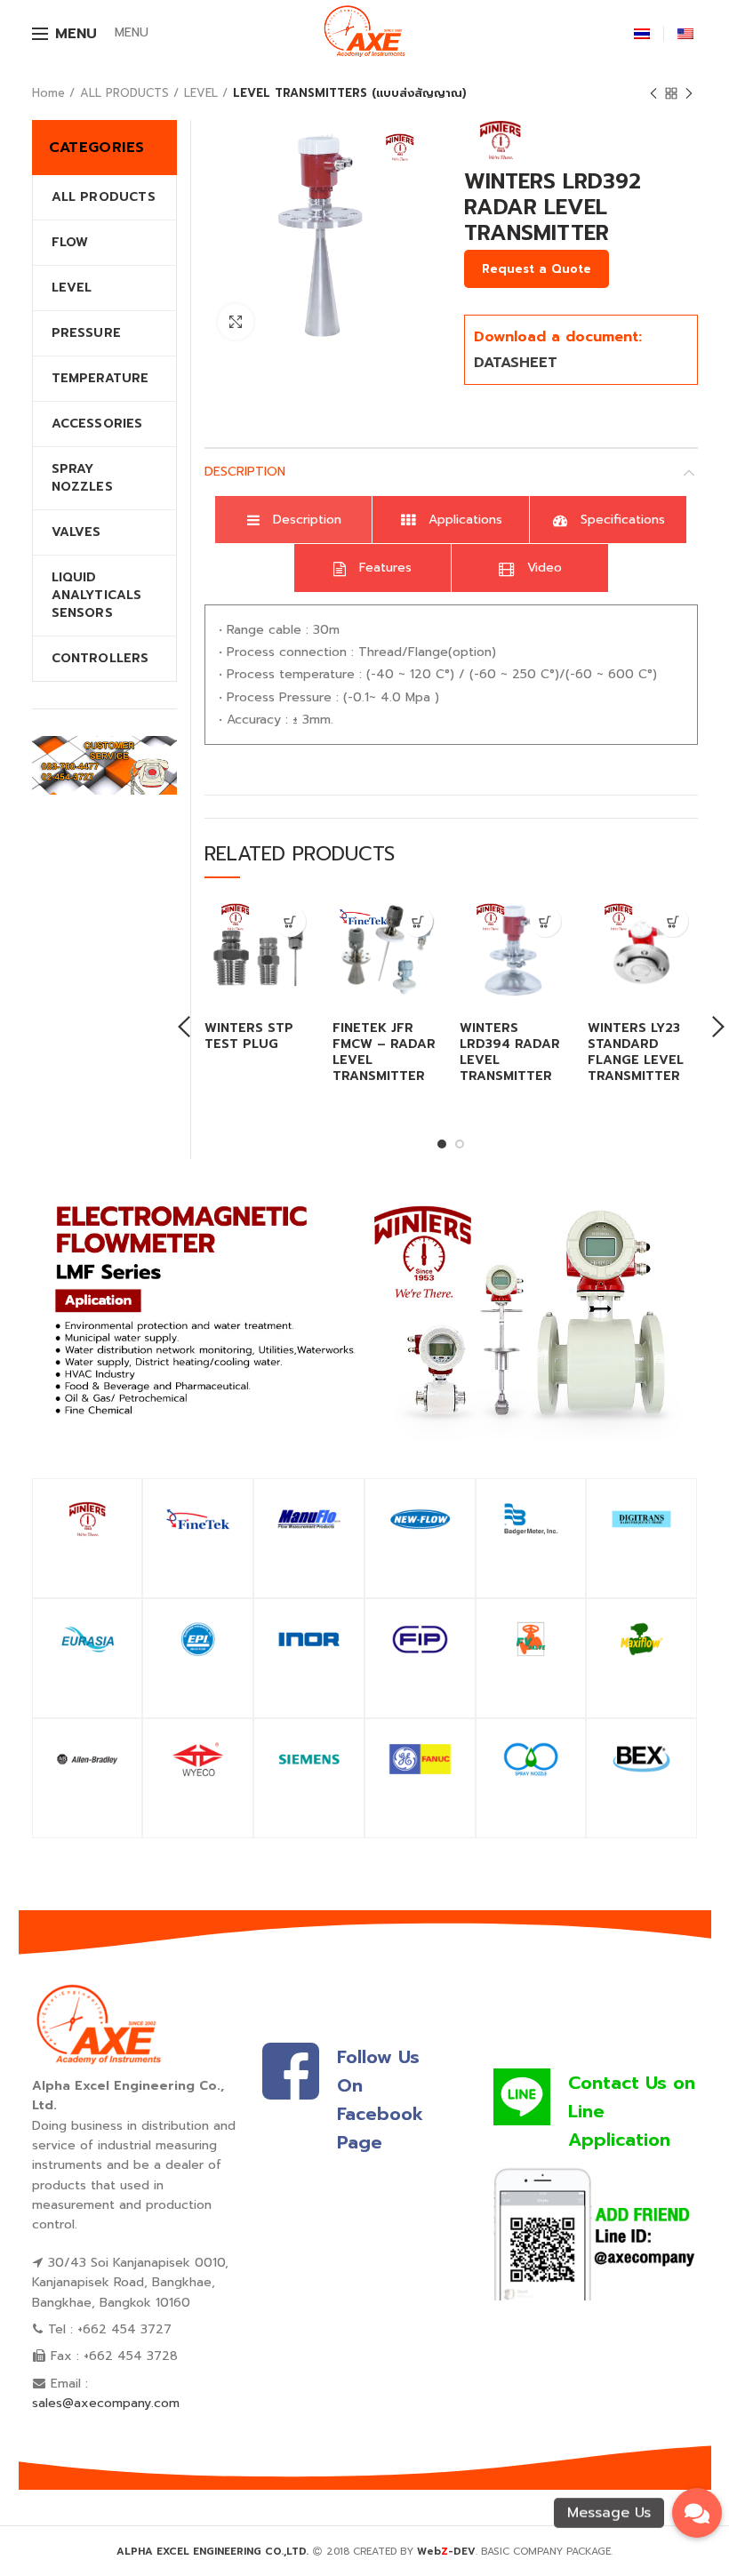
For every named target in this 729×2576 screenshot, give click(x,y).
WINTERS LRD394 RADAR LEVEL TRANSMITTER (510, 1053)
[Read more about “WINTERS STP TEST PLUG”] (290, 921)
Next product (689, 93)
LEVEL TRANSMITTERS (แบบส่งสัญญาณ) (350, 93)
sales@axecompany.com (106, 2403)
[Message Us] (697, 2513)
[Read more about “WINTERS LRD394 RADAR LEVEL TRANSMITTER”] (545, 921)
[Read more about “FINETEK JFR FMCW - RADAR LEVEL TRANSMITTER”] (417, 921)
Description (245, 472)
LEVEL (201, 93)
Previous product (653, 93)
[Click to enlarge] (236, 322)
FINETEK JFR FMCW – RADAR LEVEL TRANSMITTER (384, 1053)
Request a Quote (537, 269)
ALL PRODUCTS (124, 93)
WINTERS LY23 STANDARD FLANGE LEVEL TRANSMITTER (636, 1053)
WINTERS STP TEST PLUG (249, 1036)
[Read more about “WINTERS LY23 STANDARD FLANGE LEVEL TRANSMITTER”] (673, 921)
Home (48, 93)
